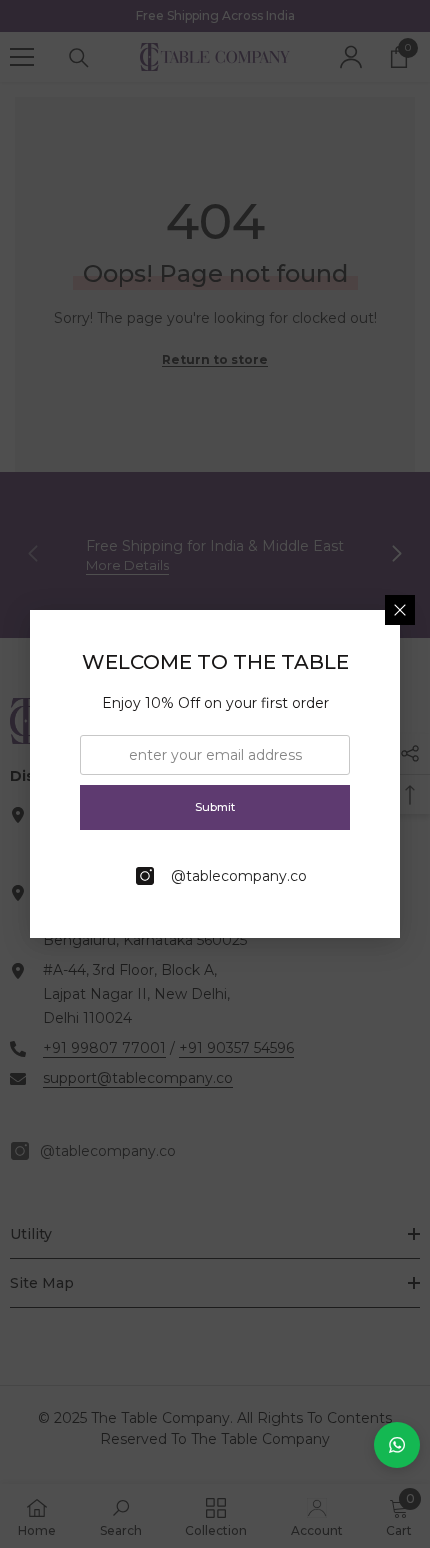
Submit (215, 807)
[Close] (400, 610)
